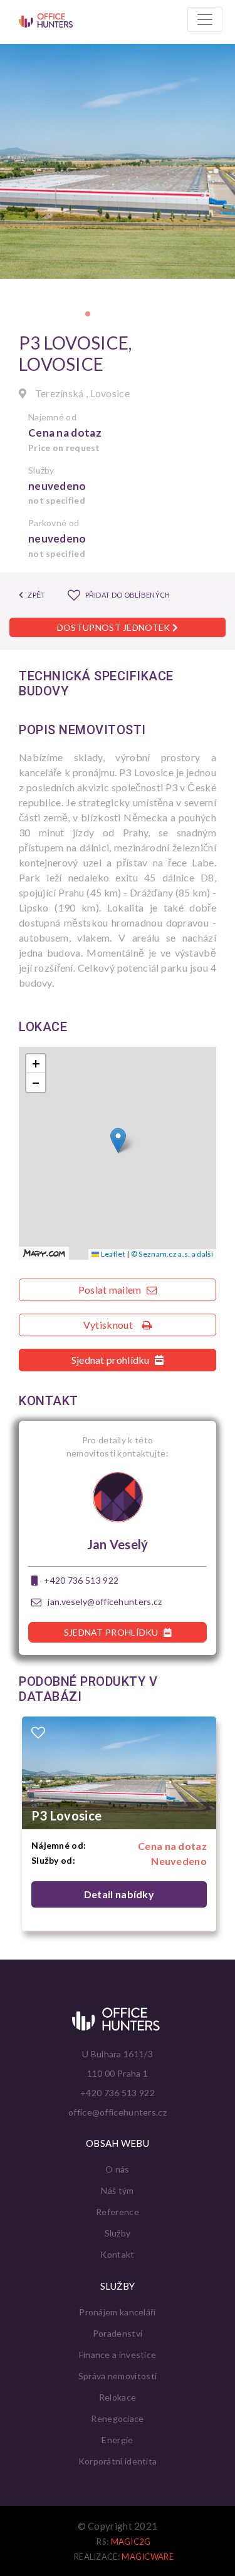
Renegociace (117, 2418)
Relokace (118, 2397)
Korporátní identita (118, 2461)
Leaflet (112, 1254)
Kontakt (117, 2254)
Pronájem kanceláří (117, 2312)
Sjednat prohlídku (112, 1360)
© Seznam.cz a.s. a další (172, 1254)
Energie (117, 2440)
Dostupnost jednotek (115, 627)
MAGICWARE (148, 2557)
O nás (118, 2169)
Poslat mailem (111, 1290)
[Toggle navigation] (205, 19)
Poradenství (118, 2333)
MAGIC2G (131, 2542)
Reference (118, 2212)
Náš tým (117, 2190)
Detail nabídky (119, 1894)
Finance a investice (118, 2355)
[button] (88, 314)
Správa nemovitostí (118, 2376)
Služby (118, 2233)
